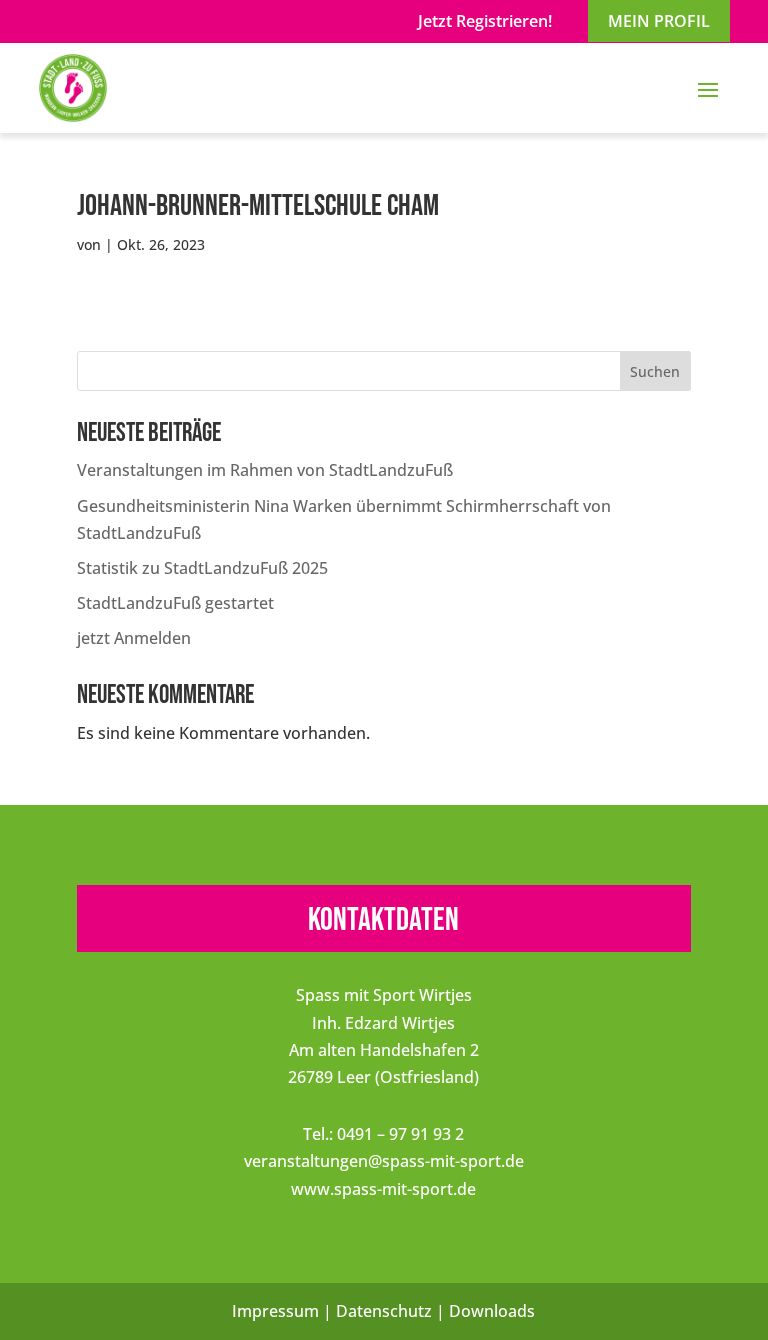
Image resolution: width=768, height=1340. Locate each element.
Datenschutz (384, 1311)
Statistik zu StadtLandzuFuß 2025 (202, 568)
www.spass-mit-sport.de (383, 1189)
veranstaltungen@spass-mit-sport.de (384, 1161)
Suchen (655, 371)
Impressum (275, 1311)
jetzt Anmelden (134, 638)
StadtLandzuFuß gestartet (175, 603)
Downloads (492, 1311)
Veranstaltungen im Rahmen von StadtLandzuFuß (265, 470)
